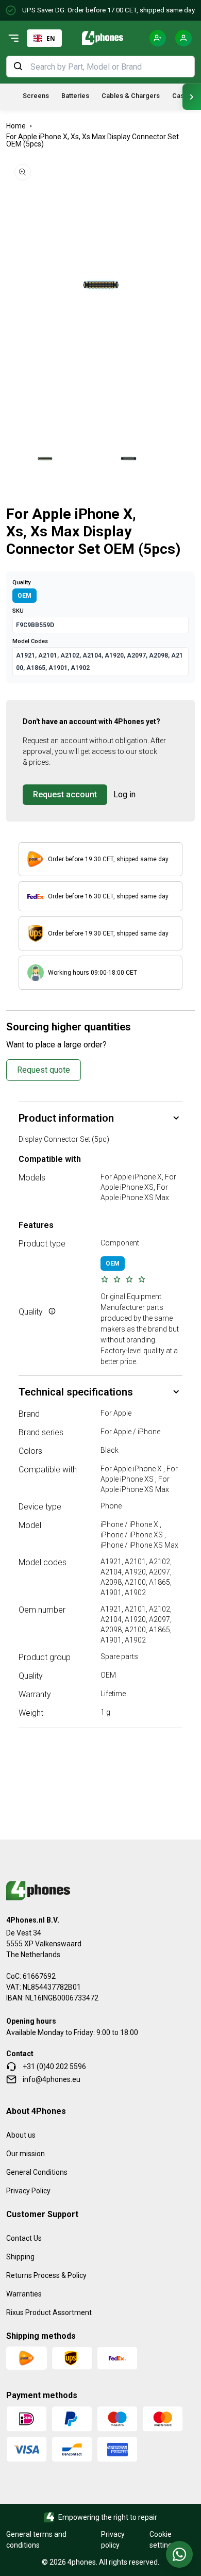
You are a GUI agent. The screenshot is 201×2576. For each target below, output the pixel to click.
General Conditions (37, 2172)
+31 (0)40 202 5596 (54, 2066)
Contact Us (24, 2238)
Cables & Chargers (131, 96)
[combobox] (44, 38)
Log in (124, 794)
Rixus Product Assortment (49, 2312)
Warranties (24, 2294)
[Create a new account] (158, 38)
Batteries (75, 96)
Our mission (26, 2154)
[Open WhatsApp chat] (179, 2554)
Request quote (44, 1070)
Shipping (20, 2257)
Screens (36, 96)
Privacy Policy (28, 2191)
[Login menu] (183, 38)
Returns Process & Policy (46, 2275)
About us (21, 2135)
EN (51, 38)
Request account (65, 794)
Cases (182, 96)
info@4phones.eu (52, 2079)
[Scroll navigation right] (192, 97)
